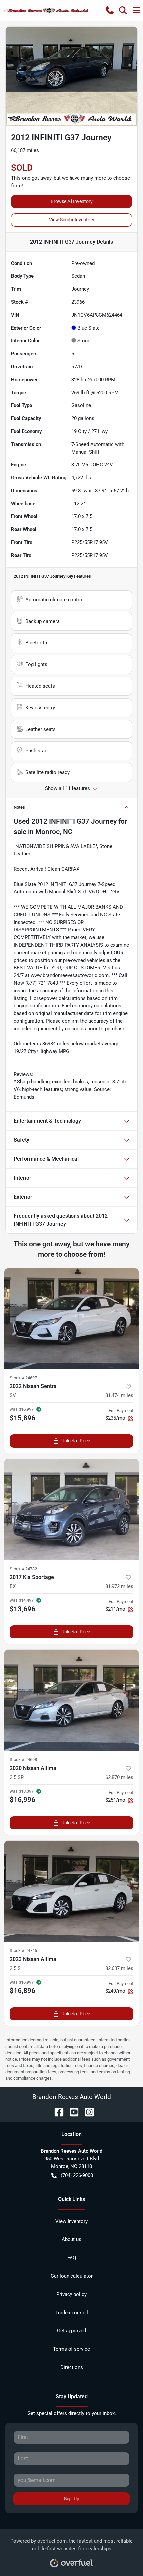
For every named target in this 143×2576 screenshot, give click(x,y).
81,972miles (119, 1586)
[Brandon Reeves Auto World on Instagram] (87, 2112)
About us (71, 2239)
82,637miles (119, 1968)
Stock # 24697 (23, 1378)
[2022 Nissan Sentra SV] (71, 1319)
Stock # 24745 (23, 1951)
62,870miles (119, 1777)
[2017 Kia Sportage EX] (71, 1510)
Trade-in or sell (72, 2313)
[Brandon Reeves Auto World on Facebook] (56, 2112)
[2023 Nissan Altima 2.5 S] (71, 1891)
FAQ (72, 2258)
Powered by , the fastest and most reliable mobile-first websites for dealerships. (71, 2545)
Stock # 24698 (23, 1760)
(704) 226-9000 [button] (77, 2175)
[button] (110, 10)
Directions (72, 2367)
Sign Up (72, 2499)
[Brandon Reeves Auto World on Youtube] (71, 2112)
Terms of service (71, 2349)
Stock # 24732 (23, 1569)
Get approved (71, 2331)
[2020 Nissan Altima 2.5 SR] (71, 1700)
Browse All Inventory (72, 201)
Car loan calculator (72, 2276)
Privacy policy (71, 2294)
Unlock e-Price (76, 1441)
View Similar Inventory (72, 220)
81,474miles (119, 1395)
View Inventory (71, 2221)
